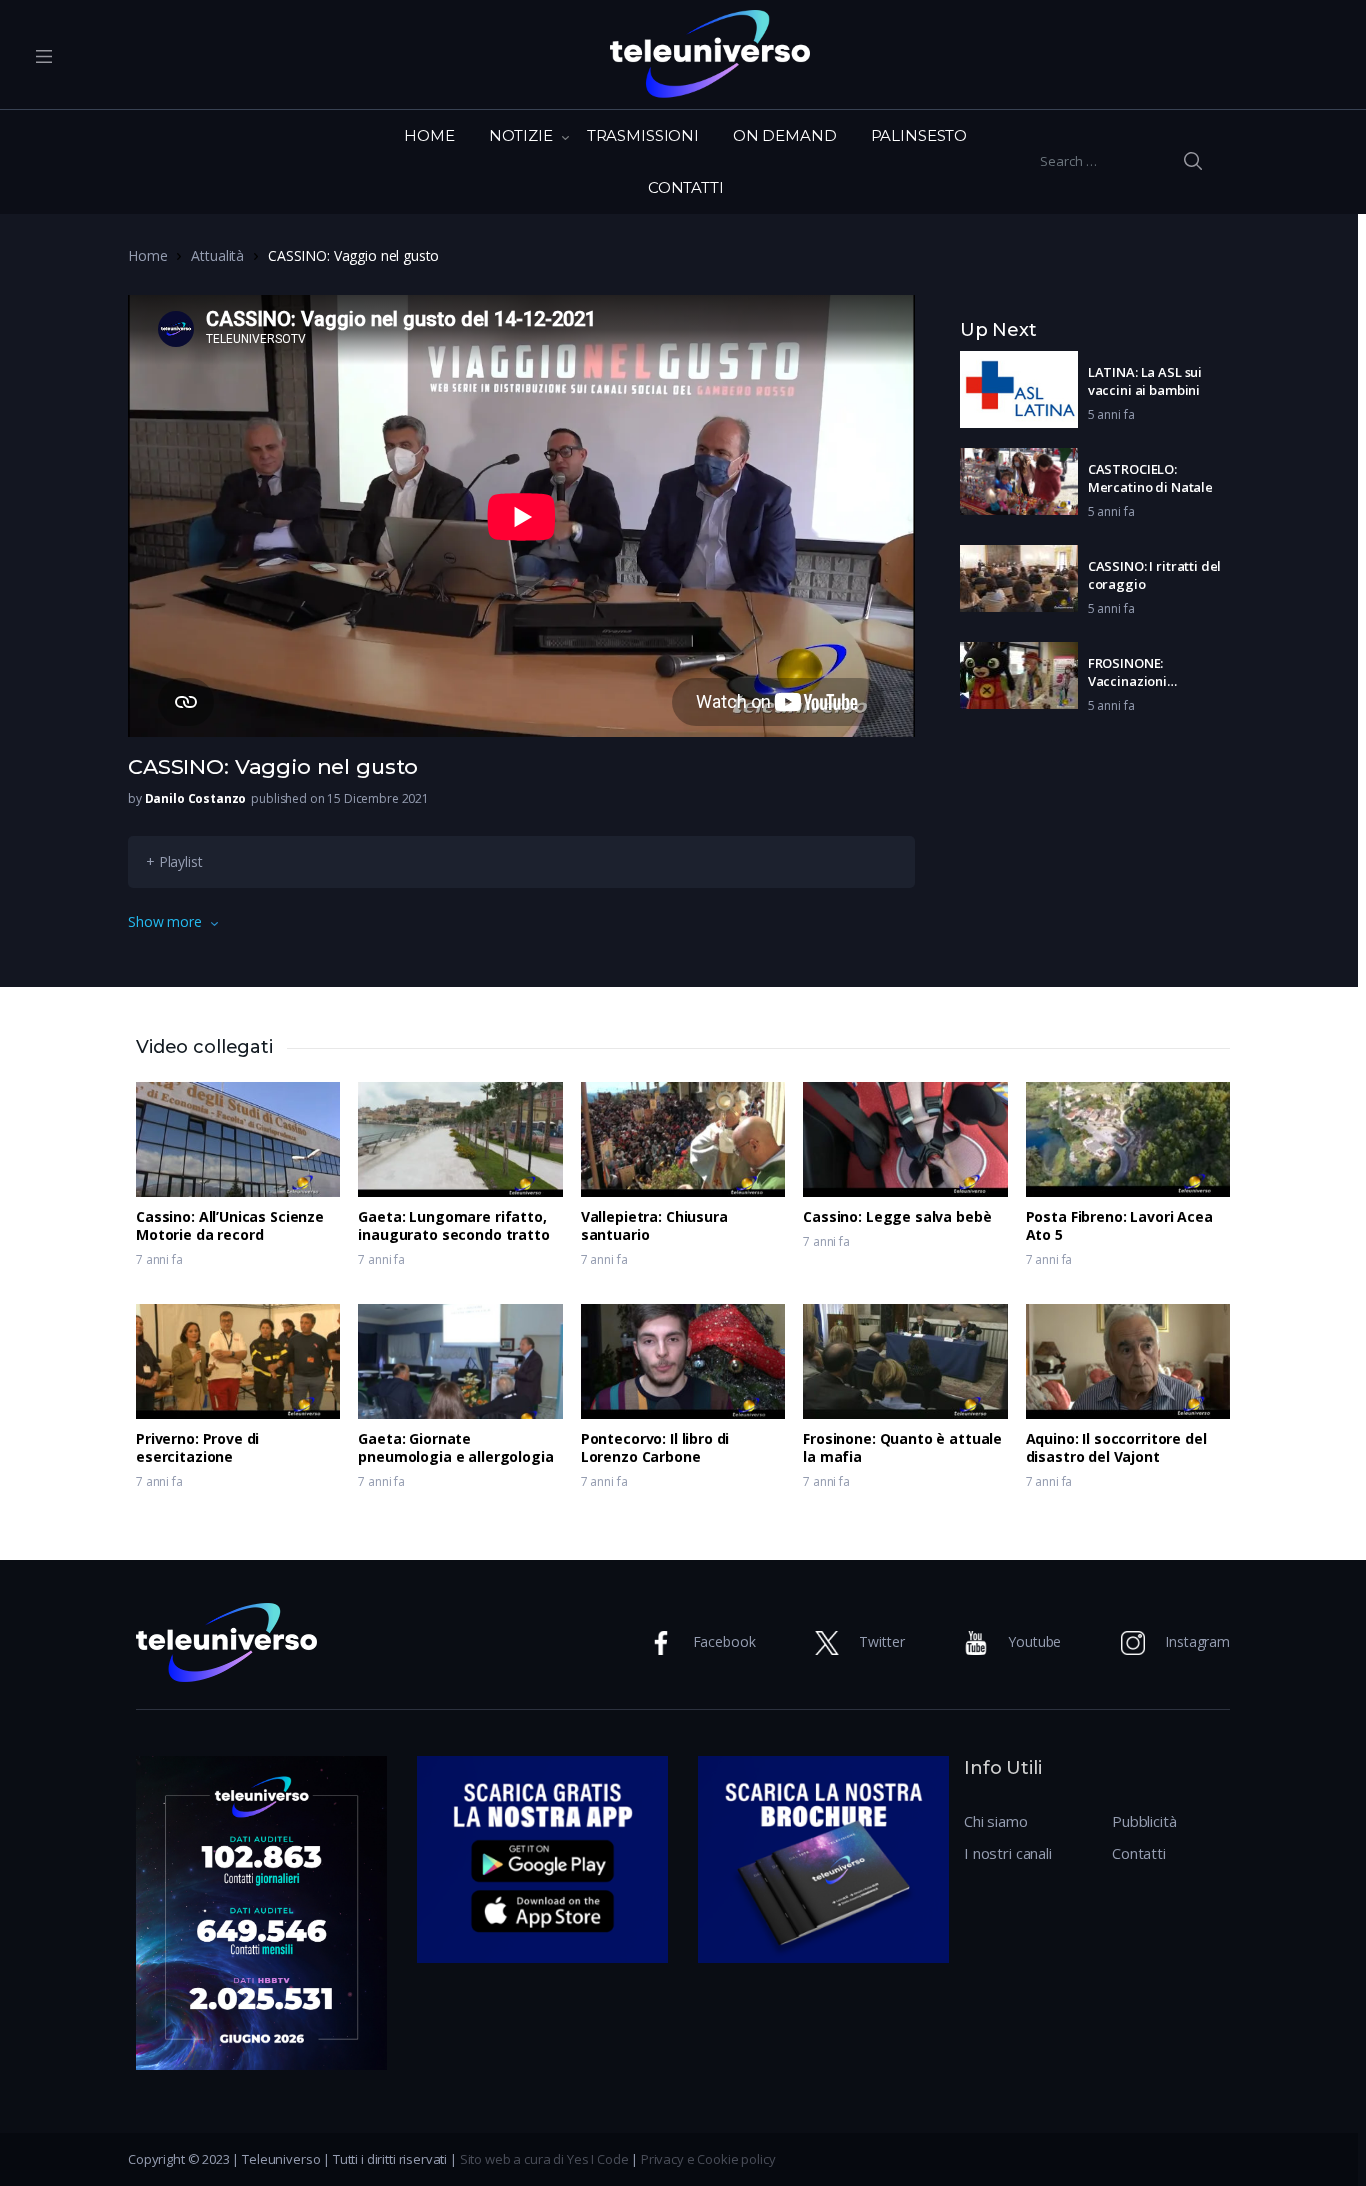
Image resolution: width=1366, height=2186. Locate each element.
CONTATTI (686, 187)
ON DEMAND (785, 135)
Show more (165, 921)
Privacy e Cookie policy (708, 2159)
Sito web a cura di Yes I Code (544, 2159)
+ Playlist (174, 861)
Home (147, 255)
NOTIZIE (521, 135)
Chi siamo (996, 1821)
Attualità (217, 255)
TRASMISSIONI (643, 135)
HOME (429, 135)
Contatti (1139, 1853)
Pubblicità (1144, 1821)
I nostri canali (1008, 1853)
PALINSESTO (919, 135)
